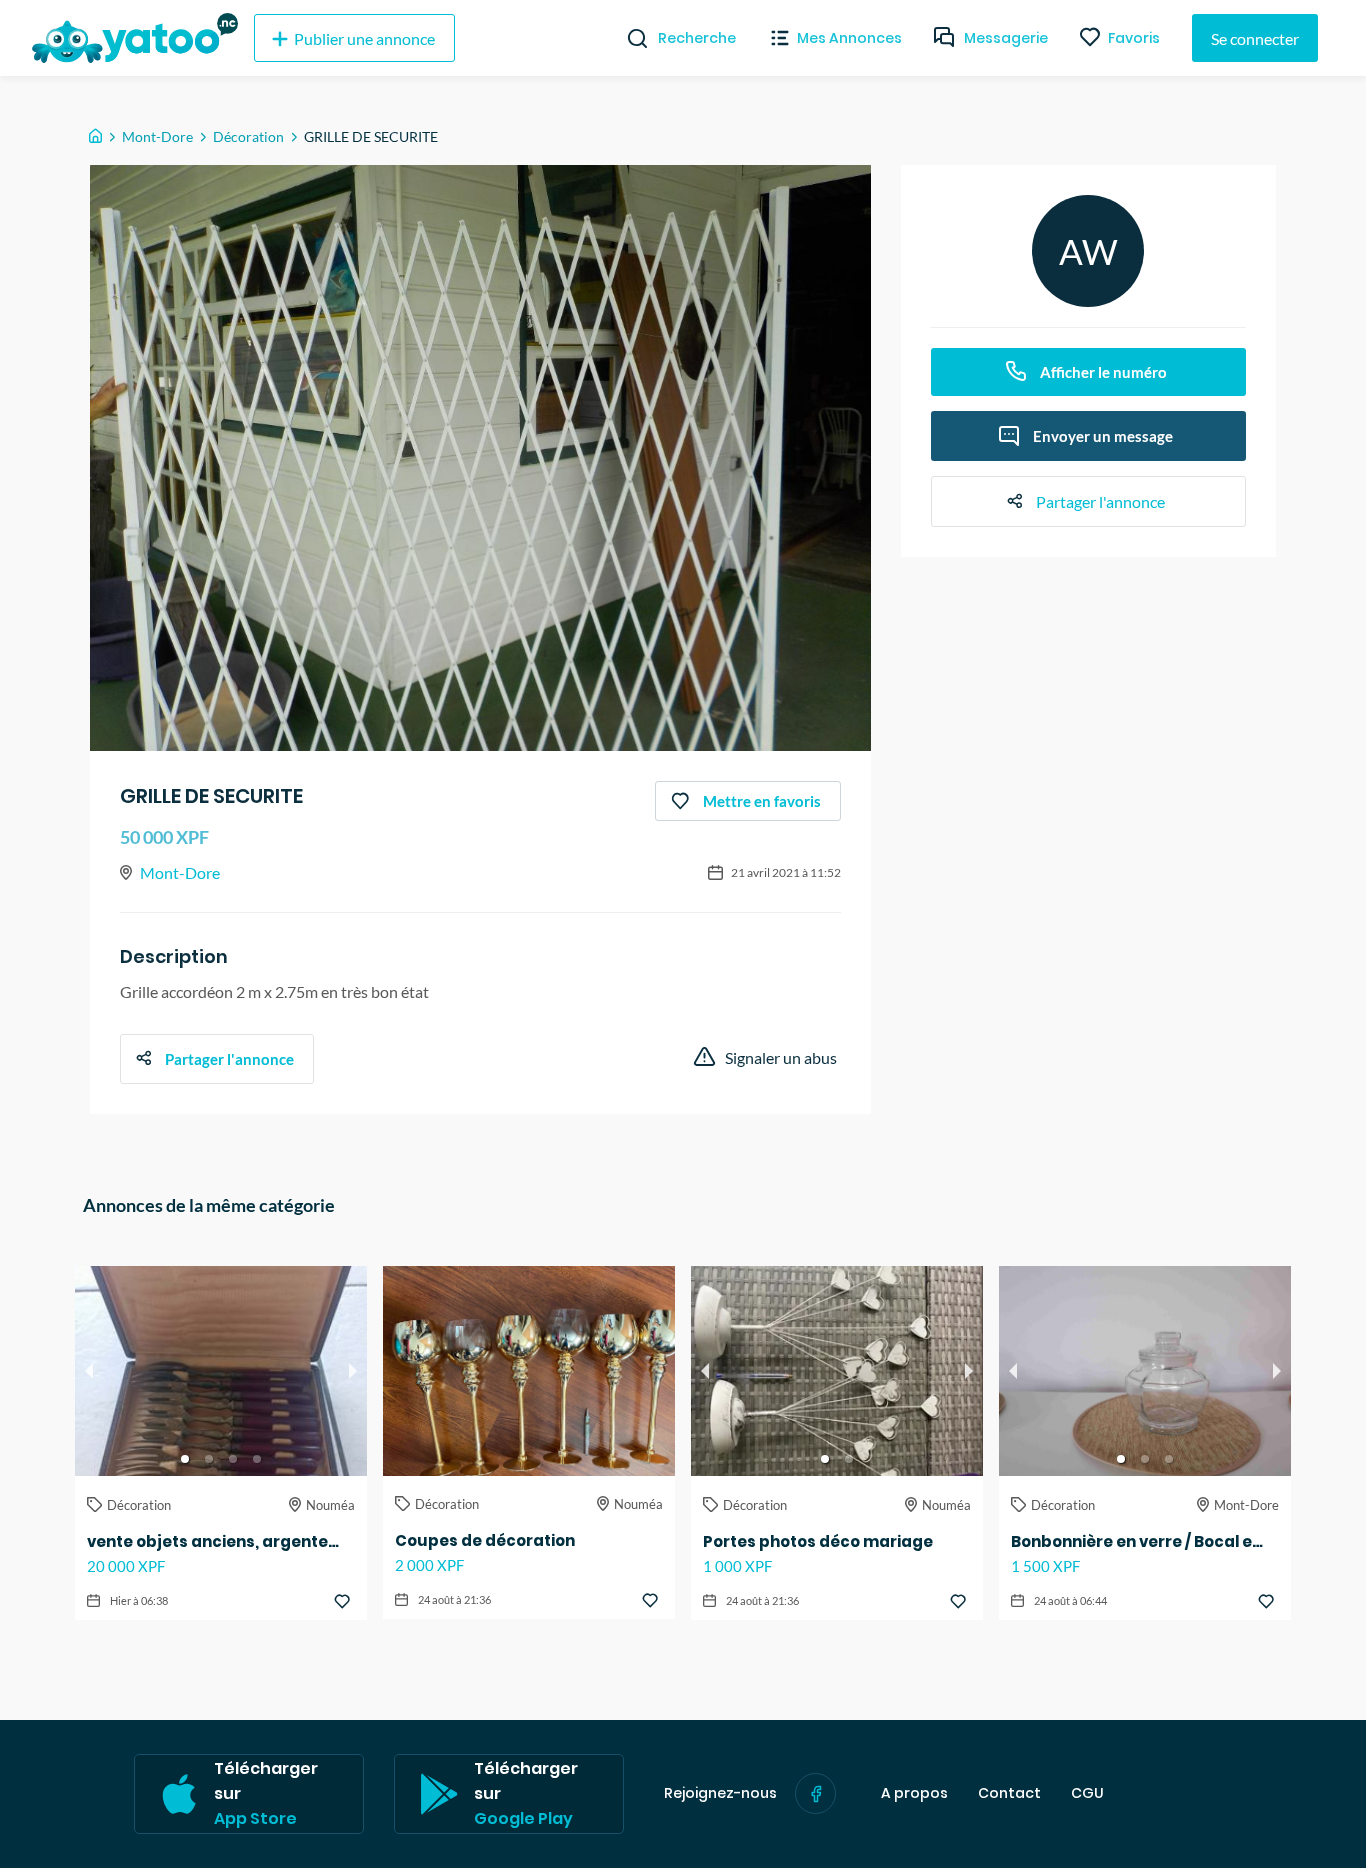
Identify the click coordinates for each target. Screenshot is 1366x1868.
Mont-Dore (157, 136)
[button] (185, 1459)
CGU (1087, 1793)
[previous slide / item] (89, 1371)
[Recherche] (629, 38)
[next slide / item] (353, 1371)
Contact (1009, 1793)
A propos (914, 1793)
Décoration (248, 136)
